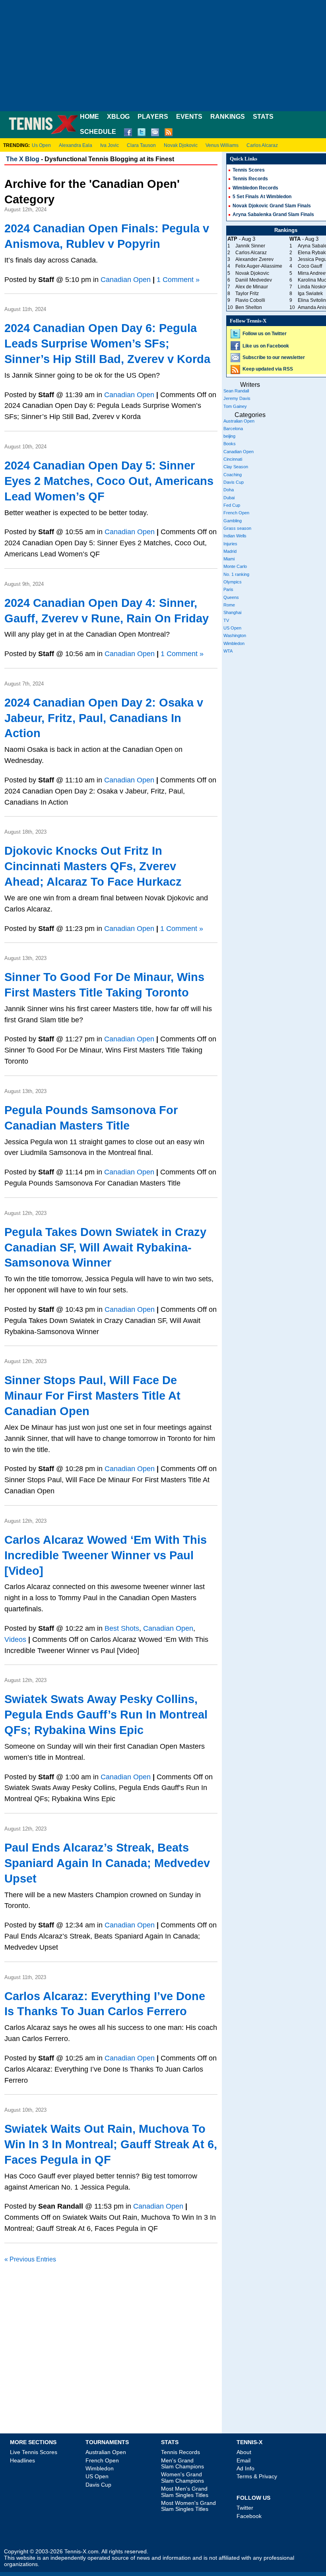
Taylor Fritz (247, 294)
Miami (229, 559)
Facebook (249, 2516)
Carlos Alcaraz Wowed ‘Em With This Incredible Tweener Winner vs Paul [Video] (106, 1555)
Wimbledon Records (255, 188)
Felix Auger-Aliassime (259, 266)
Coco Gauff (310, 266)
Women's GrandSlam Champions (182, 2477)
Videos (15, 1639)
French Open (236, 513)
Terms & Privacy (257, 2476)
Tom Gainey (235, 406)
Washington (235, 635)
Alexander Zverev (254, 259)
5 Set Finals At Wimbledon (262, 197)
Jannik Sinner (250, 246)
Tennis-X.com (81, 2552)
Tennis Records (250, 179)
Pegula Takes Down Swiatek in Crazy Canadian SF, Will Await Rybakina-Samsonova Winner (105, 1247)
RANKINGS (228, 117)
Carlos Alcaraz (262, 145)
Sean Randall (236, 391)
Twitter (245, 2508)
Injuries (230, 544)
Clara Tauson (141, 145)
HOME (89, 117)
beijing (229, 436)
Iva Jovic (110, 145)
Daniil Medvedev (254, 280)
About (244, 2452)
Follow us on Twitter (265, 334)
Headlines (22, 2460)
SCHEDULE (98, 132)
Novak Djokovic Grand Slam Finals (272, 206)
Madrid (230, 551)
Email (244, 2460)
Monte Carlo (235, 566)
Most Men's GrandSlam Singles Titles (185, 2492)
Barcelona (233, 429)
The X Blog (23, 159)
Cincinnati (233, 459)
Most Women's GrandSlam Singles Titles (188, 2506)
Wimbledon (234, 643)
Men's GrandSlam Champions (182, 2463)
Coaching (233, 475)
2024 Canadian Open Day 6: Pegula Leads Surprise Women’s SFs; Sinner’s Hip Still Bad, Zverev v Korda (107, 344)
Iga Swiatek (310, 294)
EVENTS (189, 117)
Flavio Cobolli (250, 300)
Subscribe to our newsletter (274, 357)
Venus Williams (222, 145)
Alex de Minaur (252, 287)
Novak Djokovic (181, 145)
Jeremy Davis (237, 398)
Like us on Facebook (266, 346)
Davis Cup (234, 482)
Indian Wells (235, 536)
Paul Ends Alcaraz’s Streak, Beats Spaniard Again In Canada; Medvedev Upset (107, 1863)
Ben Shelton (249, 307)
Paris (228, 589)
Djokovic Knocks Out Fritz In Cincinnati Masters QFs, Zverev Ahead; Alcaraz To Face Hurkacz (93, 866)
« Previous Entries (30, 2259)
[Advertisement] (163, 56)
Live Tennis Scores (34, 2452)
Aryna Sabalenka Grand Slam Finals (273, 214)
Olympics (233, 582)
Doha (229, 490)
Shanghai (232, 612)
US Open (232, 628)
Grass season (237, 528)
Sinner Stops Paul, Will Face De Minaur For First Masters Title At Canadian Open (92, 1396)
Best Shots (122, 1628)
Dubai (229, 498)
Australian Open (239, 421)
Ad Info (245, 2468)
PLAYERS (153, 117)
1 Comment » (178, 280)
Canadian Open (126, 280)
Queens (231, 597)
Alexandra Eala (76, 145)
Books (230, 444)
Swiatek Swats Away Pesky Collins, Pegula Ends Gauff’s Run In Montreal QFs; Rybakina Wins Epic (106, 1715)
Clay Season (236, 467)
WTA (228, 651)
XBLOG (118, 117)
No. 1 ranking (236, 574)
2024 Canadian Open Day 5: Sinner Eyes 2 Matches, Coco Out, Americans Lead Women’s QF (109, 481)
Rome (229, 605)
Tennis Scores (249, 170)
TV (226, 620)
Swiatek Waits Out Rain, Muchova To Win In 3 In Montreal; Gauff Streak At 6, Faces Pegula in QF (111, 2144)
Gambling (233, 521)
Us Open (41, 145)
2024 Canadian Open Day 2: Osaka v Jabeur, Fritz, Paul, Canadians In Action (104, 718)
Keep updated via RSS (268, 369)
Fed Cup (232, 505)
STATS (263, 117)
